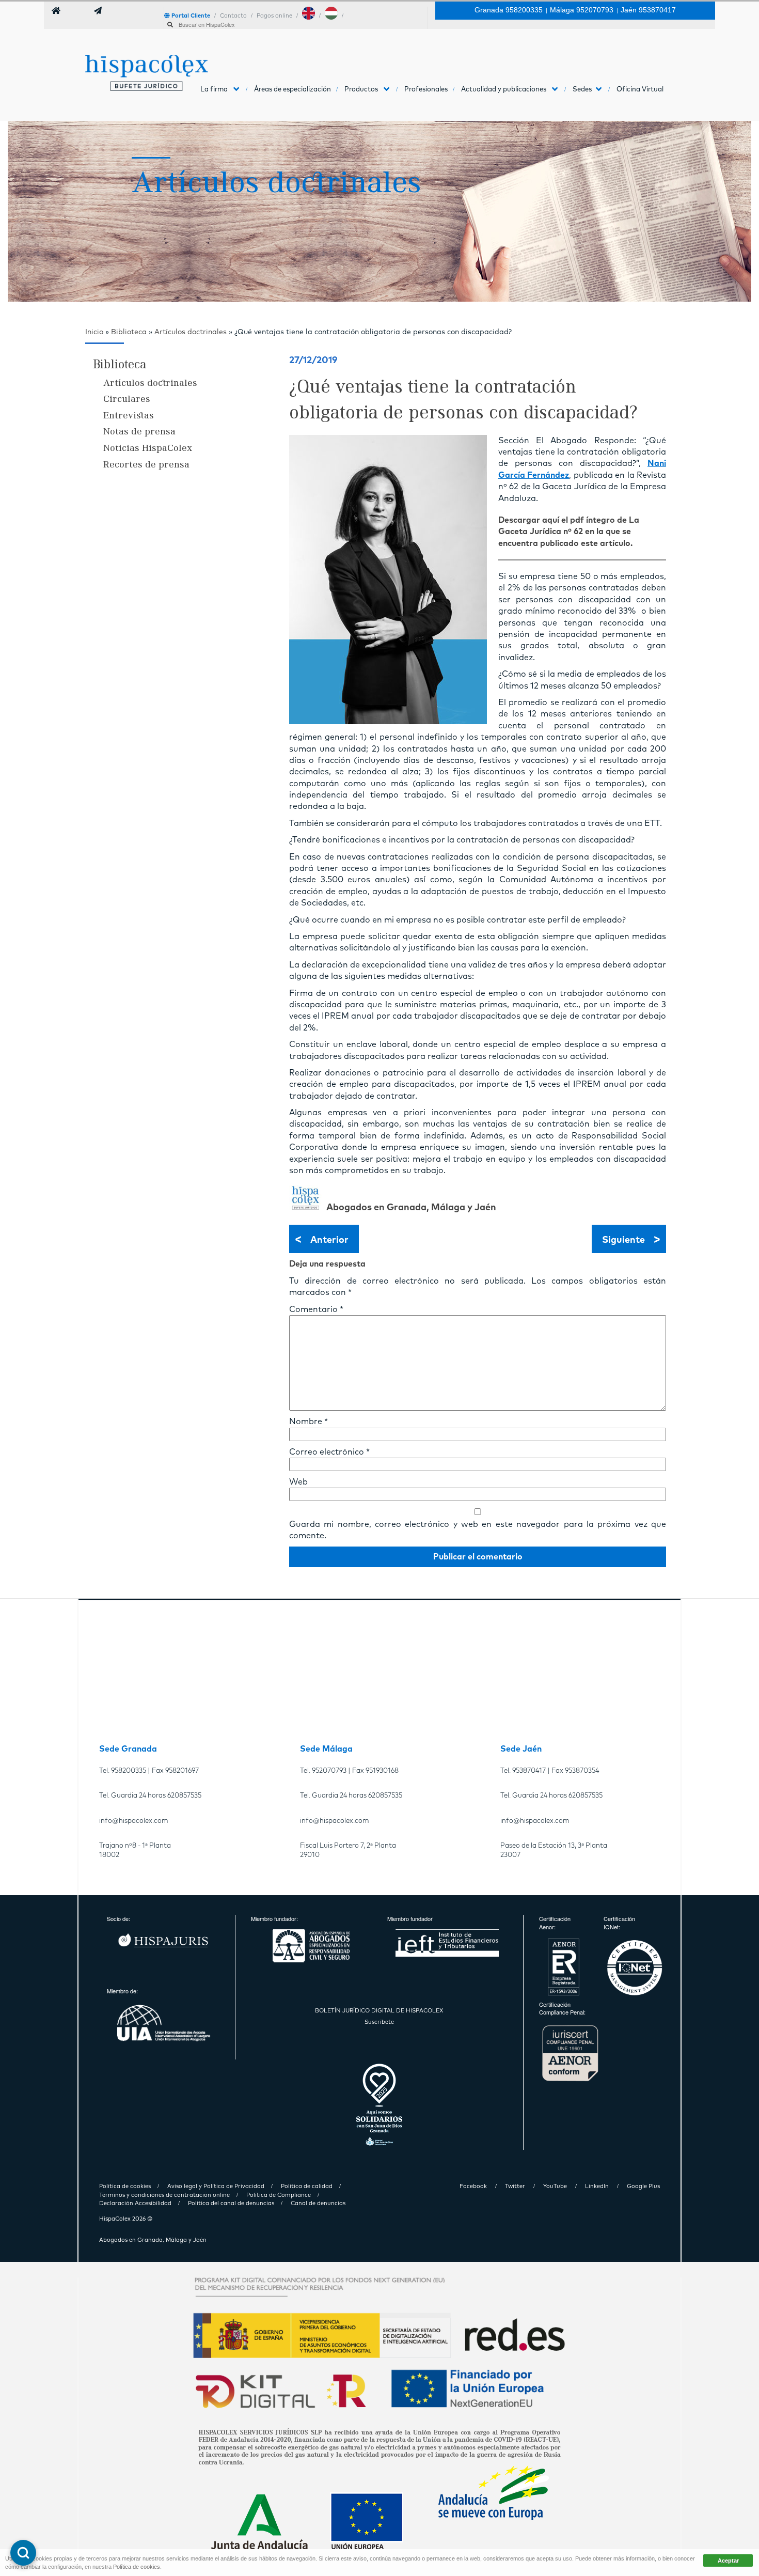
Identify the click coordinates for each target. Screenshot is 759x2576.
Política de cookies (137, 2567)
